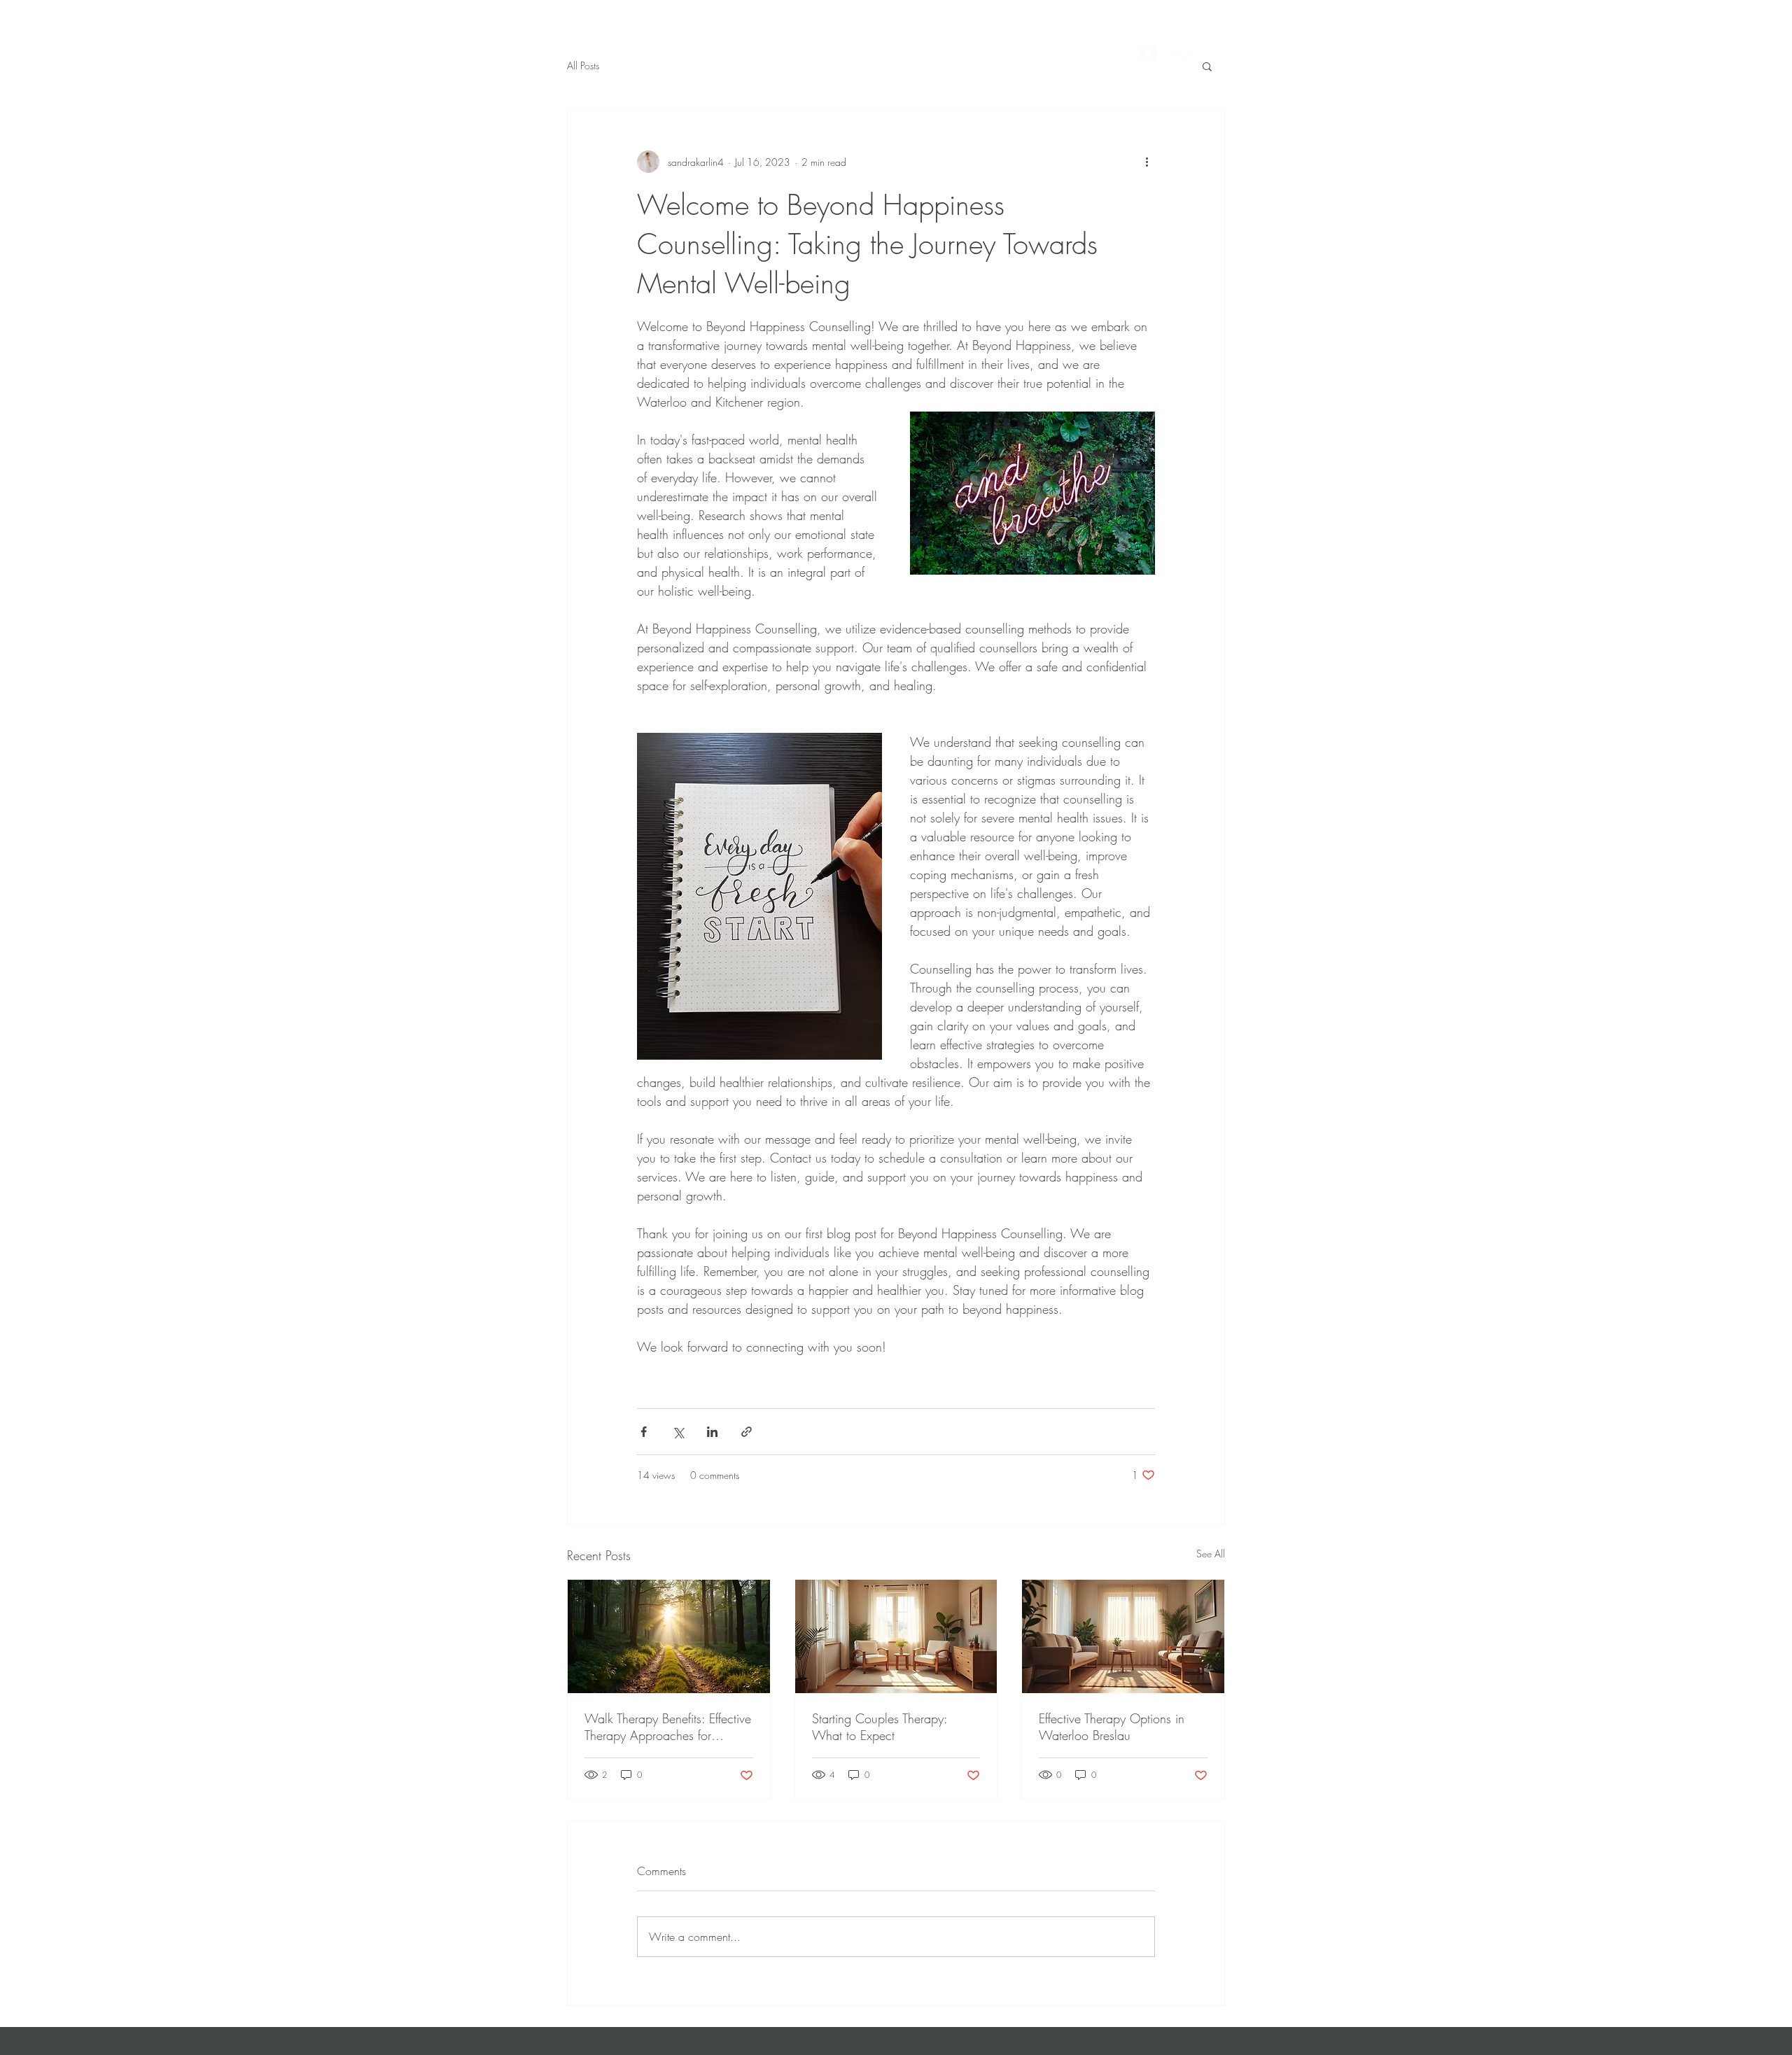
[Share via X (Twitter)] (678, 1432)
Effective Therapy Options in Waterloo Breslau (1112, 1727)
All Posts (583, 65)
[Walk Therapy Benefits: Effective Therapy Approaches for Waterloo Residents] (669, 1636)
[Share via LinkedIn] (712, 1432)
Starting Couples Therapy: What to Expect (880, 1727)
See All (1211, 1553)
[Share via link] (747, 1432)
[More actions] (1147, 162)
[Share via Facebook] (644, 1432)
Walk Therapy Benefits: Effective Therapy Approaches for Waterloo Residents (668, 1727)
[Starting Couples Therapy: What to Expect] (896, 1636)
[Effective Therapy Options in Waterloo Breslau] (1123, 1636)
